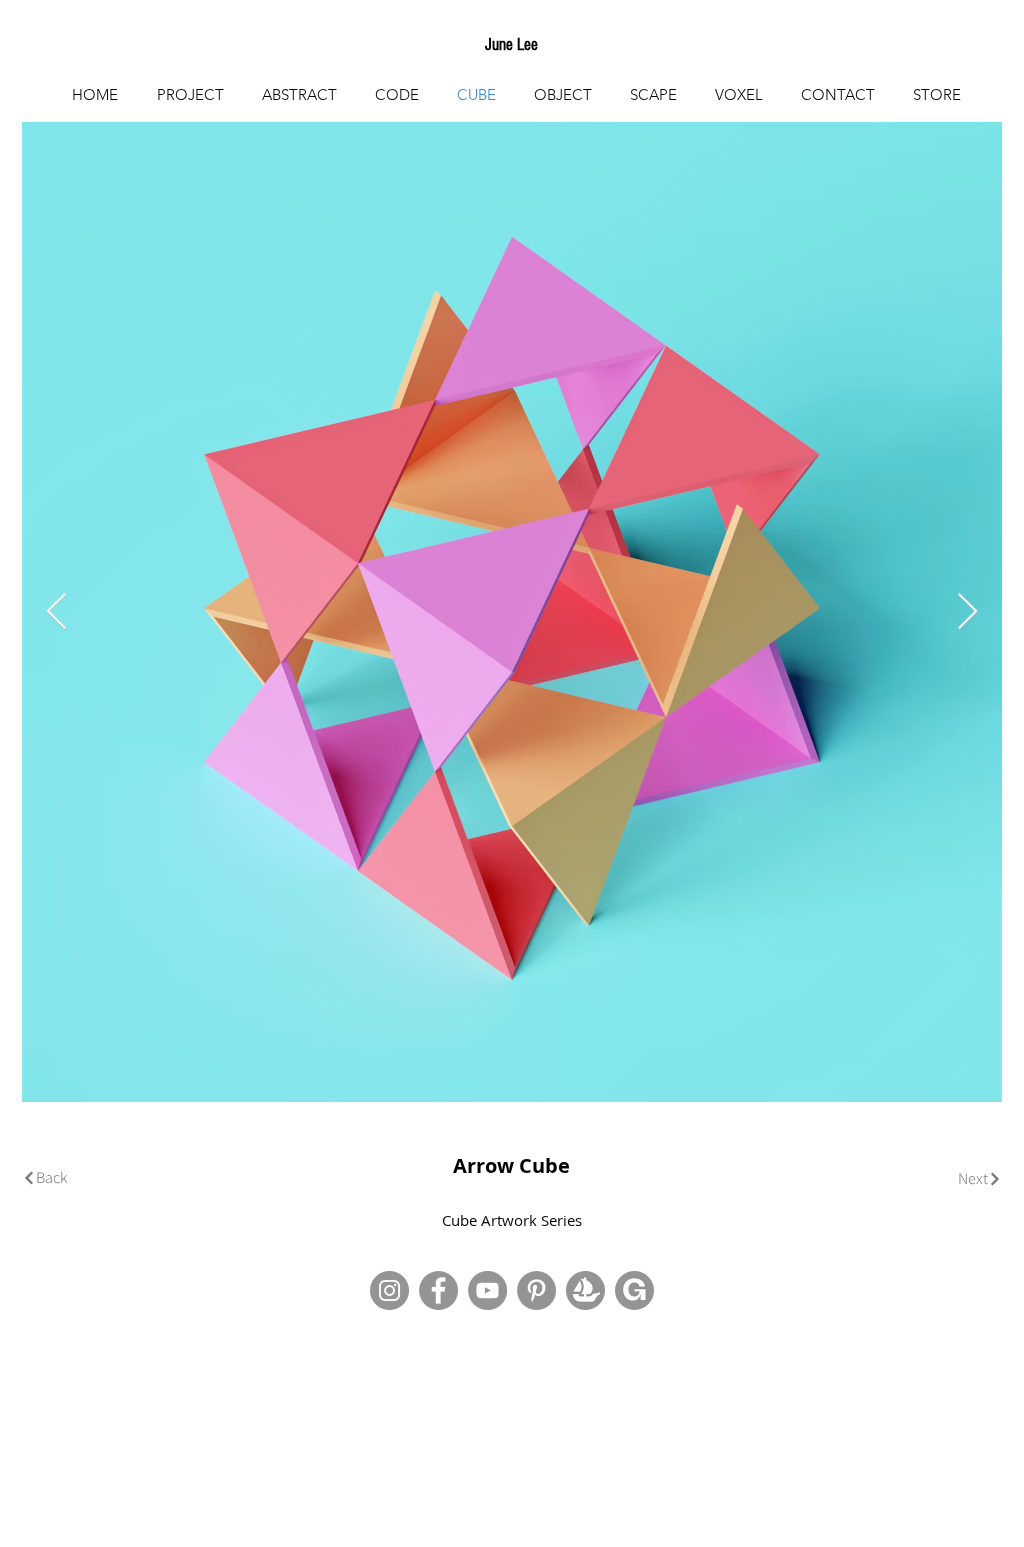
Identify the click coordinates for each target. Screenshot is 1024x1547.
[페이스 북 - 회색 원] (438, 1290)
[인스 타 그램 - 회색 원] (389, 1290)
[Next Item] (967, 612)
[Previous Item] (56, 612)
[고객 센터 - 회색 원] (536, 1290)
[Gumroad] (634, 1290)
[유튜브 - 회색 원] (487, 1290)
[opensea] (585, 1290)
